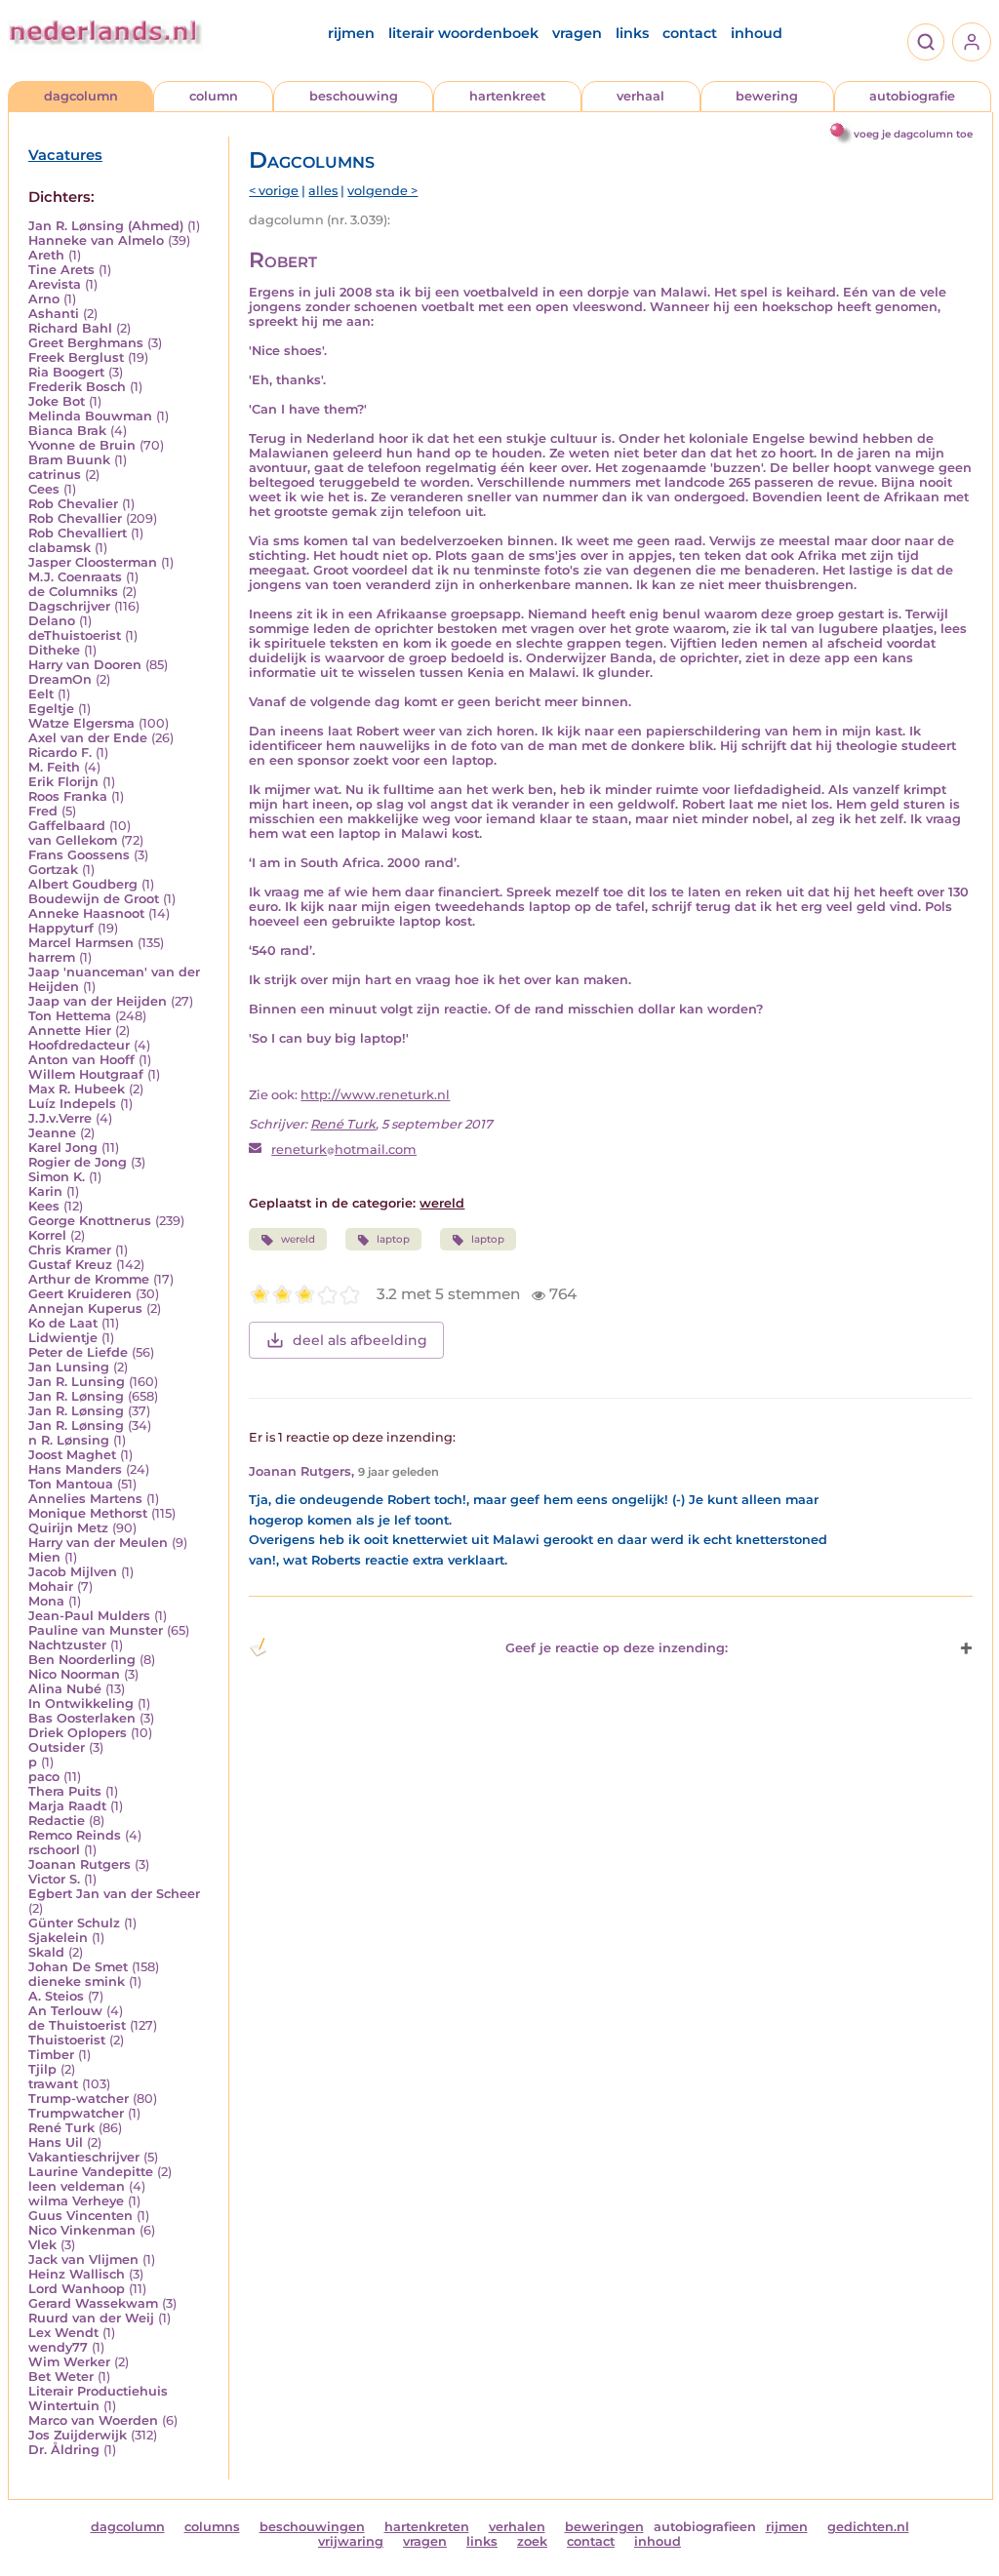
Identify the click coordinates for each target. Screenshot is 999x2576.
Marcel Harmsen (81, 943)
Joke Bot (57, 401)
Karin (45, 1191)
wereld (442, 1203)
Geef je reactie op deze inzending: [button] (617, 1648)
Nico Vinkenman (82, 2230)
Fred (43, 811)
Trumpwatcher (76, 2113)
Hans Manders (75, 1469)
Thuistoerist (67, 2040)
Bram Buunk (69, 460)
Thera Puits (65, 1791)
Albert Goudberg (83, 884)
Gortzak (53, 870)
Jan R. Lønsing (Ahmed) (106, 226)
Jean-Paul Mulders (89, 1616)
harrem (52, 957)
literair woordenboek (463, 33)
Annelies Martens (85, 1499)
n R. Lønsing (69, 1440)
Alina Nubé (65, 1689)
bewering (767, 96)
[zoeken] (926, 42)
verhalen (517, 2527)
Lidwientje (63, 1338)
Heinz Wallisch (77, 2274)
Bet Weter (61, 2377)
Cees (44, 489)
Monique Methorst (88, 1513)
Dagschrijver (69, 606)
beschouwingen (312, 2527)
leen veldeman (77, 2186)
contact (690, 33)
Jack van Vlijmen (83, 2259)
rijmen (351, 33)
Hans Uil (56, 2142)
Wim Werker (69, 2362)
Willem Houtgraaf (86, 1074)
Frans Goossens (79, 855)
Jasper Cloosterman (93, 562)
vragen (577, 33)
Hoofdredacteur (79, 1045)
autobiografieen (705, 2527)
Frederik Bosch (77, 387)
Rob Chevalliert (78, 533)
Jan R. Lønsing (76, 1396)
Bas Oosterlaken (82, 1718)
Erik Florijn (63, 782)
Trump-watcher (79, 2099)
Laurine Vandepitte (91, 2172)
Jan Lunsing (69, 1367)
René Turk (61, 2128)
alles (323, 191)
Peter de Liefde (78, 1352)
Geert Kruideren (80, 1294)
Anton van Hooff (81, 1060)
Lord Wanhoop (77, 2289)
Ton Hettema (70, 1016)
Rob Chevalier (73, 504)
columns (212, 2527)
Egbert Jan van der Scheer (114, 1894)
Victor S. (54, 1879)
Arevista (55, 284)
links (632, 33)
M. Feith (54, 767)
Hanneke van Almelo (96, 240)
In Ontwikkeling (81, 1704)
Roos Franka (68, 796)
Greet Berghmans (86, 343)
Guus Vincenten (80, 2216)
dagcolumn (81, 96)
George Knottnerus (90, 1221)
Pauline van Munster (96, 1630)
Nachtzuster (67, 1645)
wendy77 (58, 2347)
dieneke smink (77, 1982)
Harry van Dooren (85, 665)
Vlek (42, 2245)
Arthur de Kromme (89, 1279)
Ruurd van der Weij (91, 2318)
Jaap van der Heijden (98, 1001)
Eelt (41, 694)
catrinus (55, 475)
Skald (46, 1952)
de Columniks (73, 592)
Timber (51, 2055)
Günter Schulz (74, 1923)
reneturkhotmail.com (344, 1149)
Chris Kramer (70, 1250)
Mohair (51, 1586)
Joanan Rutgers (80, 1864)
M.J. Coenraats (75, 577)
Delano (52, 621)
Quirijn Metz (68, 1528)
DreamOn (60, 679)
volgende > (382, 191)
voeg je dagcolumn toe (913, 134)
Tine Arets (61, 270)
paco (44, 1777)
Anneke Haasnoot (86, 913)
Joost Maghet (72, 1455)
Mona (46, 1601)
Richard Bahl (70, 328)
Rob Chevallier (75, 518)
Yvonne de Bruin (82, 445)
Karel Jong (63, 1148)
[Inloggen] (972, 42)
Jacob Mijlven (73, 1572)
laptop (393, 1239)
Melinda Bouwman (90, 416)
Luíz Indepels (72, 1104)
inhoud (757, 33)
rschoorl (54, 1850)
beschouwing (354, 96)
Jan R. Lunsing (77, 1382)
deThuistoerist (75, 635)
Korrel (47, 1235)
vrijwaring (351, 2541)
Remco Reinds (75, 1835)
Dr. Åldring (64, 2450)
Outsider (57, 1747)
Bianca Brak (67, 431)
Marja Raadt (67, 1806)
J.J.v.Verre (60, 1118)
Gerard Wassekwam (93, 2303)
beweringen (604, 2527)
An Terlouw (65, 2011)
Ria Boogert (66, 372)
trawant (53, 2084)
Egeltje (51, 709)
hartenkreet (507, 96)
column (214, 96)
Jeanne (52, 1133)
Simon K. (57, 1177)
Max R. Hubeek (77, 1089)
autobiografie (912, 96)
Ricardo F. (60, 753)
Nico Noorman (74, 1674)
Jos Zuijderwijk (78, 2435)
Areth (46, 255)
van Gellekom (73, 840)
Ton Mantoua (71, 1484)
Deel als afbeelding (360, 1340)
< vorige (274, 191)
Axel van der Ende (88, 738)
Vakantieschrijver (84, 2157)
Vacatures (65, 155)
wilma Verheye (76, 2201)
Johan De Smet (78, 1967)
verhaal (640, 96)
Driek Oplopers (78, 1733)
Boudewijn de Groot (94, 899)
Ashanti (54, 314)
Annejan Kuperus (85, 1308)
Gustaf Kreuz (70, 1265)
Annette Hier (70, 1030)
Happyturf (61, 928)
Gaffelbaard (67, 826)
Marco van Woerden (93, 2420)
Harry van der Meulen (98, 1543)
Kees (44, 1206)
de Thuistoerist (77, 2025)
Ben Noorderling (82, 1660)
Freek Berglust (76, 357)
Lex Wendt (63, 2333)
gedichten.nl (868, 2527)
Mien (44, 1557)
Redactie (57, 1821)
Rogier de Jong (78, 1162)
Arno (44, 299)
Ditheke (54, 650)
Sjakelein (58, 1938)
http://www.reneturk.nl (375, 1095)
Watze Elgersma (81, 723)
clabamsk (60, 548)
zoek (532, 2541)
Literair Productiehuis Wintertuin (98, 2398)
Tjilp (42, 2069)
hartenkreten (427, 2527)
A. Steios (56, 1996)
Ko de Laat (63, 1323)
